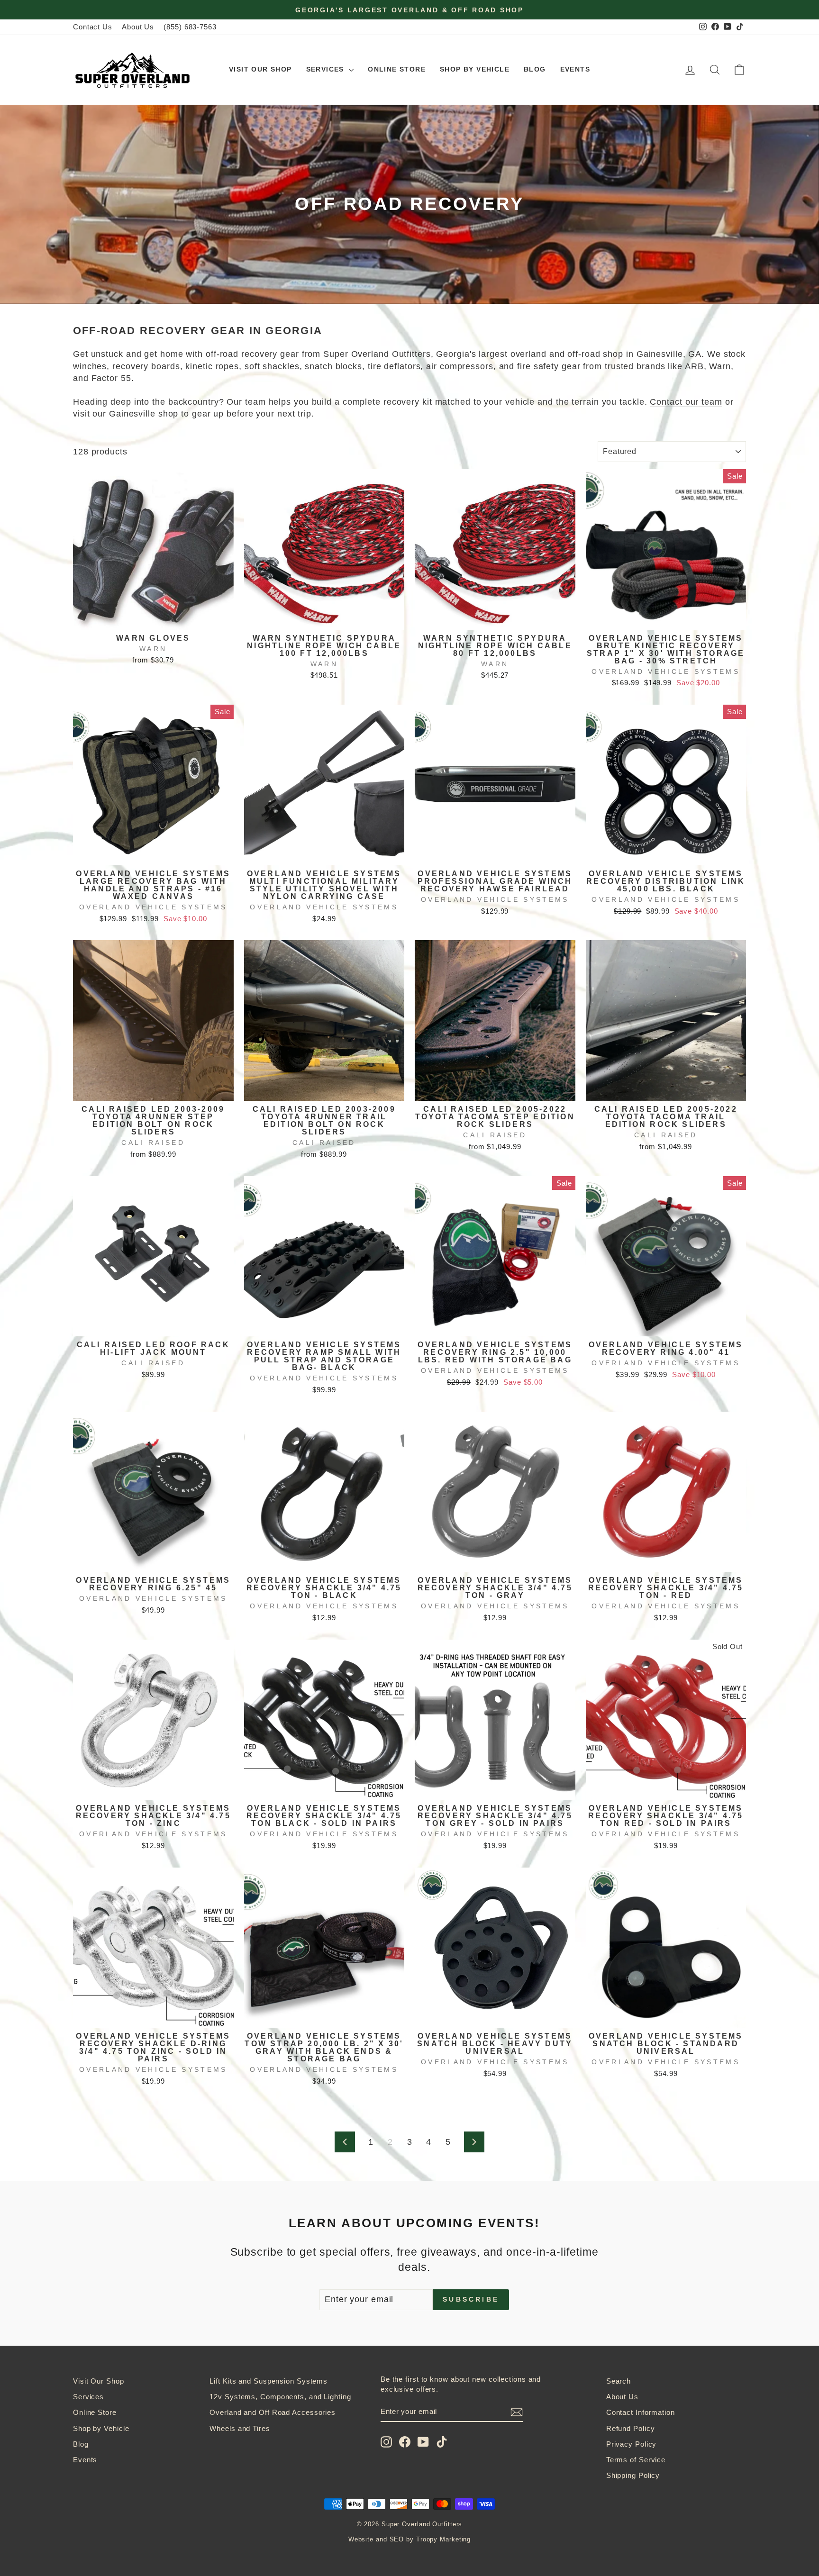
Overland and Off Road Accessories (273, 2412)
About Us (138, 27)
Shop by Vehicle (475, 69)
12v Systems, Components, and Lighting (280, 2397)
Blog (535, 69)
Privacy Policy (632, 2444)
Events (575, 69)
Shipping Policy (633, 2475)
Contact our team (686, 402)
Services (327, 69)
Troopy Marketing (443, 2540)
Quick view (153, 618)
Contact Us (93, 27)
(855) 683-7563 (190, 27)
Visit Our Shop (260, 69)
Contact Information (641, 2412)
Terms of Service (636, 2460)
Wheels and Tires (240, 2428)
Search (619, 2381)
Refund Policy (631, 2428)
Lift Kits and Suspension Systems (268, 2381)
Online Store (397, 69)
